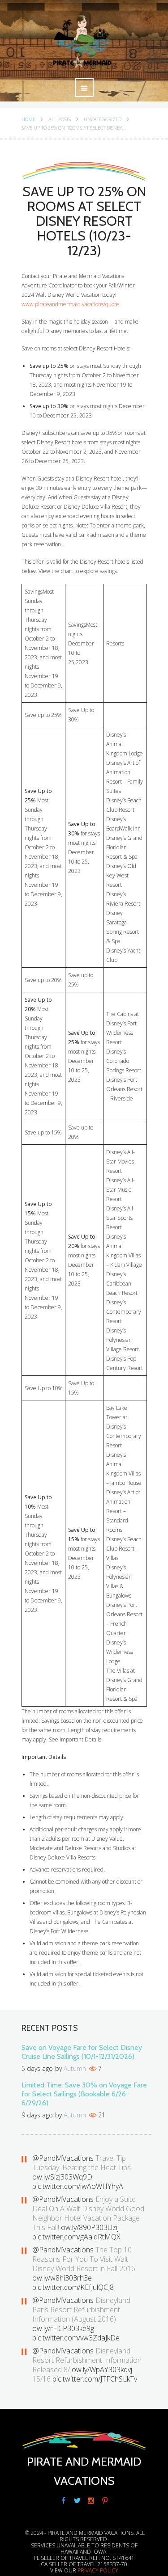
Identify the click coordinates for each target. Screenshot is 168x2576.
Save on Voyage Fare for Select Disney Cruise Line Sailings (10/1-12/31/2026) (82, 2052)
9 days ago (37, 2115)
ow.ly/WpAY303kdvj (102, 2369)
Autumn (75, 2068)
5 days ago (37, 2068)
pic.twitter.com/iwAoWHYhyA (78, 2186)
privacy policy (98, 2570)
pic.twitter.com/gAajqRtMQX (76, 2237)
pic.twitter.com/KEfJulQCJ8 (73, 2287)
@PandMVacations (63, 2158)
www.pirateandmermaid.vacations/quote (70, 304)
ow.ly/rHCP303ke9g (63, 2328)
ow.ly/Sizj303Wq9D (62, 2177)
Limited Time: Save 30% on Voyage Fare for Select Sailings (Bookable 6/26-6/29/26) (84, 2094)
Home (28, 119)
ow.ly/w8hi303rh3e (62, 2278)
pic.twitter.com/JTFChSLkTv (95, 2379)
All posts (60, 119)
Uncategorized (103, 119)
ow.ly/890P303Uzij (90, 2227)
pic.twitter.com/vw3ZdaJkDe (76, 2338)
